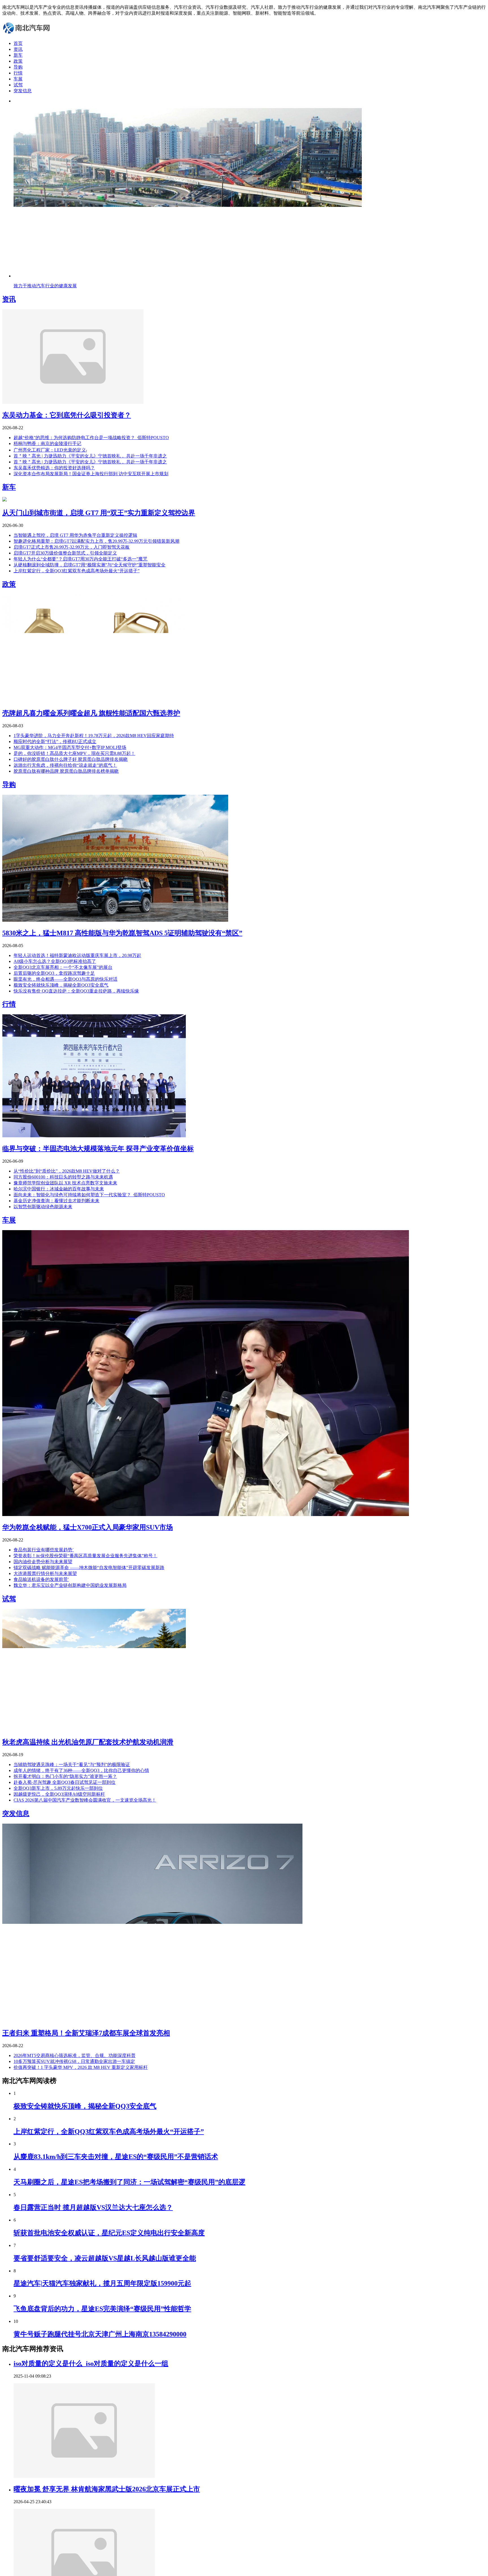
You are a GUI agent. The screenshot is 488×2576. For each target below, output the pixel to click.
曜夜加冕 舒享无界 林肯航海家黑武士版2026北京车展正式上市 (107, 2489)
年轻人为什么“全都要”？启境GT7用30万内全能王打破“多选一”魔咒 (80, 559)
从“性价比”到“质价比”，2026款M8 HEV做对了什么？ (67, 1171)
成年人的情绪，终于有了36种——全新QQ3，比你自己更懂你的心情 (81, 1770)
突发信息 (23, 91)
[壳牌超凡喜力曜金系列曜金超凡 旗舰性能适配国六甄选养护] (94, 700)
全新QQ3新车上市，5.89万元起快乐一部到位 (58, 1788)
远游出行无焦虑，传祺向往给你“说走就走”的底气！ (65, 765)
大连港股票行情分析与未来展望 (45, 1573)
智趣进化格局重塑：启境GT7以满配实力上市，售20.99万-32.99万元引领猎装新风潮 (96, 541)
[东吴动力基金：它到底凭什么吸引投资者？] (73, 402)
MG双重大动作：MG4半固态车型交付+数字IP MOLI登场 (70, 747)
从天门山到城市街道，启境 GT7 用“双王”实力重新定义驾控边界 (99, 513)
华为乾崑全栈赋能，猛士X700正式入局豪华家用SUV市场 (88, 1527)
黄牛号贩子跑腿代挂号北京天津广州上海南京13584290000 (100, 2334)
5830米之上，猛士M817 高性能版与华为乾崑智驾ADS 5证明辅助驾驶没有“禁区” (122, 933)
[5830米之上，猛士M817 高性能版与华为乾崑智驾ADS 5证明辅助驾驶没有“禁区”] (115, 920)
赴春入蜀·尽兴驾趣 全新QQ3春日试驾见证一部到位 (65, 1782)
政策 (18, 61)
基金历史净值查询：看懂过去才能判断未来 (56, 1201)
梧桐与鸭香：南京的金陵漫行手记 (47, 443)
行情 (18, 73)
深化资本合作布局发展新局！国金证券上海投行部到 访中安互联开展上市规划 (91, 474)
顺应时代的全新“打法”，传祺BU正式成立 (55, 742)
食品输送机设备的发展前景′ (41, 1579)
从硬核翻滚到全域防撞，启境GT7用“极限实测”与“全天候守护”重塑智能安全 (90, 565)
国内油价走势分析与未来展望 (43, 1562)
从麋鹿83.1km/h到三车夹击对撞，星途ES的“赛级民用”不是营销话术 (116, 2157)
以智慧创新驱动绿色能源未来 (43, 1207)
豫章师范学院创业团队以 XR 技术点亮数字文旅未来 (65, 1183)
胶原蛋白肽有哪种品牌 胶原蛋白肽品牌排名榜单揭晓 (66, 771)
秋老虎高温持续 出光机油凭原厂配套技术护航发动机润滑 (88, 1742)
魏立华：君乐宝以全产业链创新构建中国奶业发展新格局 (70, 1585)
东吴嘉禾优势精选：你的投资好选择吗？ (54, 468)
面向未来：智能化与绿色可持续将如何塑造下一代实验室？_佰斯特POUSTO (89, 1195)
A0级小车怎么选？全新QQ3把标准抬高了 (55, 961)
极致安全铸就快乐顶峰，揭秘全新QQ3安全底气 (61, 985)
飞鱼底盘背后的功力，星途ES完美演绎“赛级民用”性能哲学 (102, 2309)
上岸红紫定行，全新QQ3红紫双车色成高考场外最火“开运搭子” (77, 571)
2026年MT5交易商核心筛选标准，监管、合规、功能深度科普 (75, 2055)
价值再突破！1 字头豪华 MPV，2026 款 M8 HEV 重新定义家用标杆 (81, 2067)
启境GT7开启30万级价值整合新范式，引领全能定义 (65, 553)
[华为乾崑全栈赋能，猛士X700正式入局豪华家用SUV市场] (206, 1514)
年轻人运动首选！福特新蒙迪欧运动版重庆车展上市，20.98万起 (77, 955)
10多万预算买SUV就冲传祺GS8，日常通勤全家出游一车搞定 (74, 2061)
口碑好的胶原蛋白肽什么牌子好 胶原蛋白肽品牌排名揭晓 (71, 759)
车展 (18, 79)
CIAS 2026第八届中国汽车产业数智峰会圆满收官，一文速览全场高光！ (85, 1800)
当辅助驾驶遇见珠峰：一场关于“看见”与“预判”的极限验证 (72, 1765)
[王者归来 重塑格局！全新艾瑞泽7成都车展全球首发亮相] (152, 2020)
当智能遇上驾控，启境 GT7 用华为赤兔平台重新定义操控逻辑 (75, 535)
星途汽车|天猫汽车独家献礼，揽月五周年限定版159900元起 (102, 2283)
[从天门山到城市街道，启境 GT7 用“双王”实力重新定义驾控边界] (5, 500)
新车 (18, 55)
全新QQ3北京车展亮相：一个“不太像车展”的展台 (63, 967)
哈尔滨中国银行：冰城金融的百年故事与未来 (59, 1189)
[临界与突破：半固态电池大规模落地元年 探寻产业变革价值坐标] (94, 1136)
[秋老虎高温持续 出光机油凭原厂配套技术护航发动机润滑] (94, 1730)
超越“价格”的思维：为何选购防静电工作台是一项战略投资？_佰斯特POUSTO (91, 438)
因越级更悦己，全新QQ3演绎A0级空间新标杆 (59, 1794)
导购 (18, 67)
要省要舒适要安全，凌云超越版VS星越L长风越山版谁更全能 (105, 2258)
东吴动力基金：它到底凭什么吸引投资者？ (67, 415)
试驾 (18, 85)
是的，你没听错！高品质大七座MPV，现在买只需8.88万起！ (74, 753)
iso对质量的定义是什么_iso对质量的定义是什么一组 (91, 2363)
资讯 (18, 49)
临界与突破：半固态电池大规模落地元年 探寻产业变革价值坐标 (98, 1149)
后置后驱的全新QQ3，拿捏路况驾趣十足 (54, 973)
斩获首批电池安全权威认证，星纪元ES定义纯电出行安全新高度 (109, 2233)
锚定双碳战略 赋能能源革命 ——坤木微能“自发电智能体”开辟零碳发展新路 (89, 1568)
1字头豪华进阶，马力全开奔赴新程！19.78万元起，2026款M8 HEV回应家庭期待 (94, 736)
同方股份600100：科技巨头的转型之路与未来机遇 (63, 1177)
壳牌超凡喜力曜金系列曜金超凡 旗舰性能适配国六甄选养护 (91, 713)
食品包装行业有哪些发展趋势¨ (44, 1550)
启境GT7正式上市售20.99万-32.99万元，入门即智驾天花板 (72, 547)
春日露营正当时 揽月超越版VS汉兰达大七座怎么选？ (93, 2207)
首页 (18, 43)
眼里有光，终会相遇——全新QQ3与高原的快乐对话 (66, 979)
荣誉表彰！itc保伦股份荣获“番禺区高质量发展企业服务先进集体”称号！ (85, 1556)
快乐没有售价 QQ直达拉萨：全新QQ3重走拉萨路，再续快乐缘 (76, 991)
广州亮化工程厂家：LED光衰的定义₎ (50, 450)
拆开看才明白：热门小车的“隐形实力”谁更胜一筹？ (65, 1776)
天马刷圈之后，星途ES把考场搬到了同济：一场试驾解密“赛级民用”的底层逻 (129, 2182)
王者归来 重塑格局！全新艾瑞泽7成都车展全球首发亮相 (86, 2033)
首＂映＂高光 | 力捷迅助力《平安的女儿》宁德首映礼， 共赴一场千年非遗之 (90, 456)
